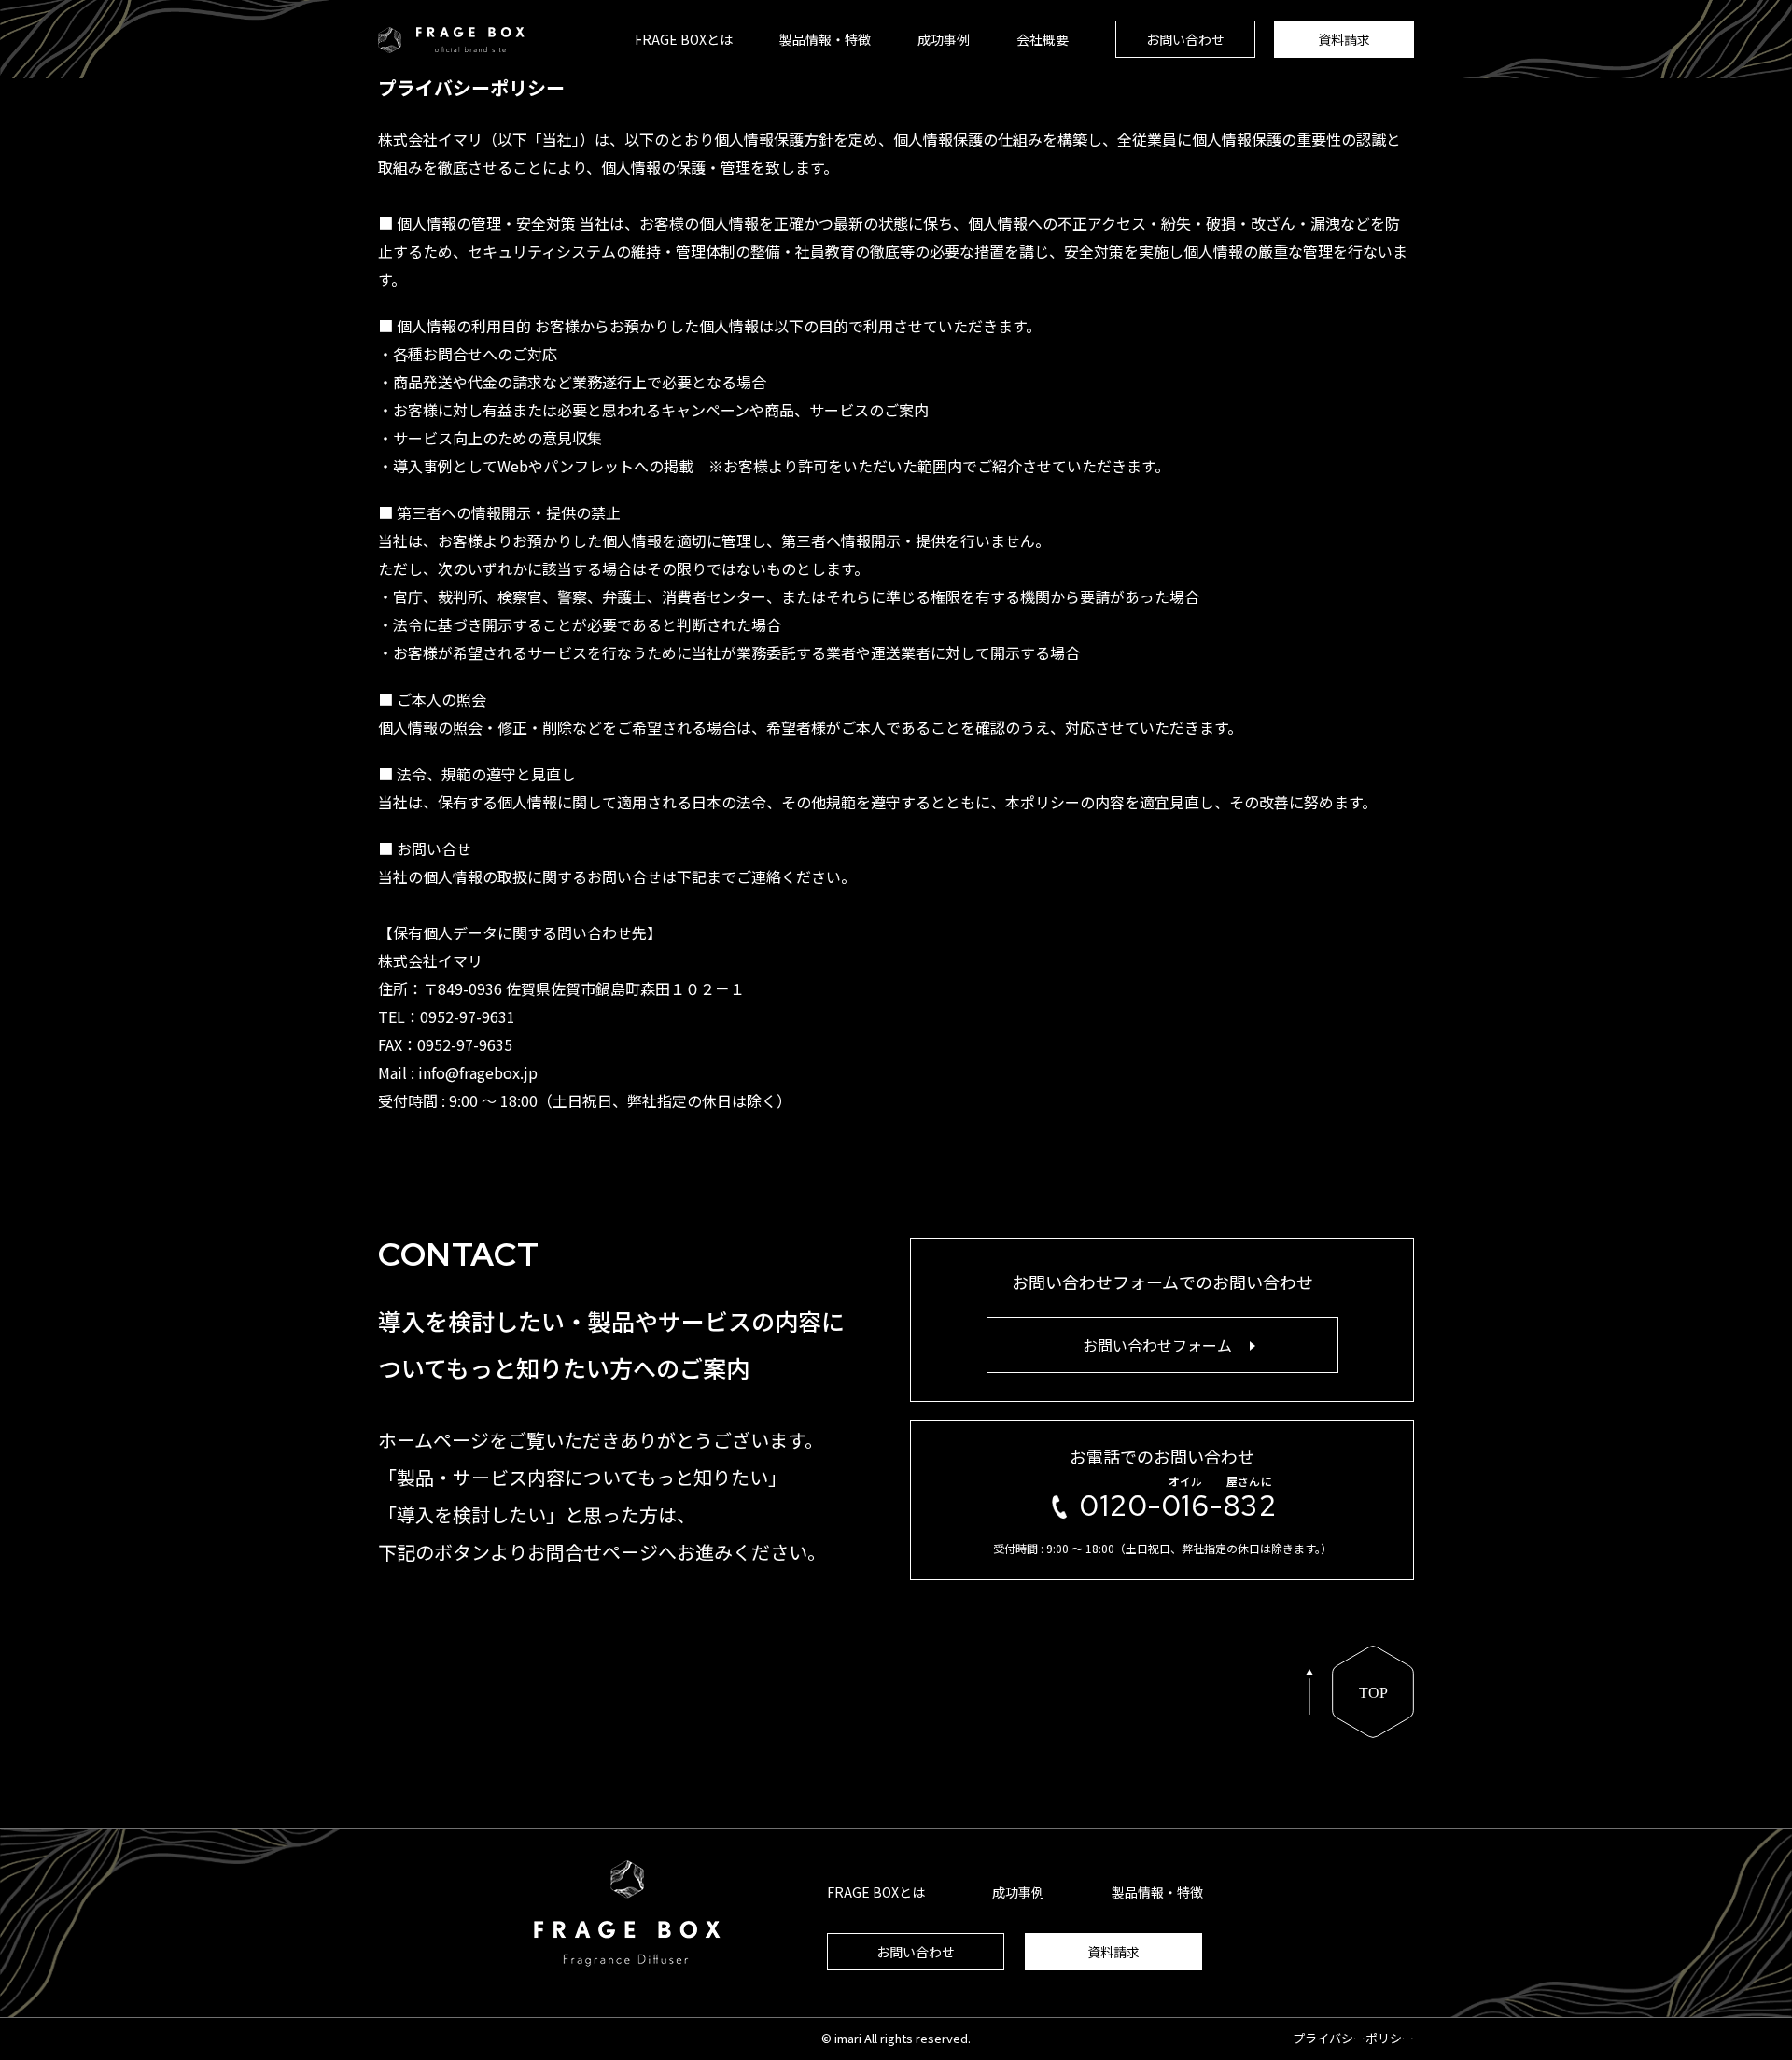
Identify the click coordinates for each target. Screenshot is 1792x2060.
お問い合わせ (1185, 39)
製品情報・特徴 (825, 39)
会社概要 (1043, 39)
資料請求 (1344, 39)
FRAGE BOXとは (684, 39)
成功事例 (944, 39)
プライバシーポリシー (1353, 2038)
